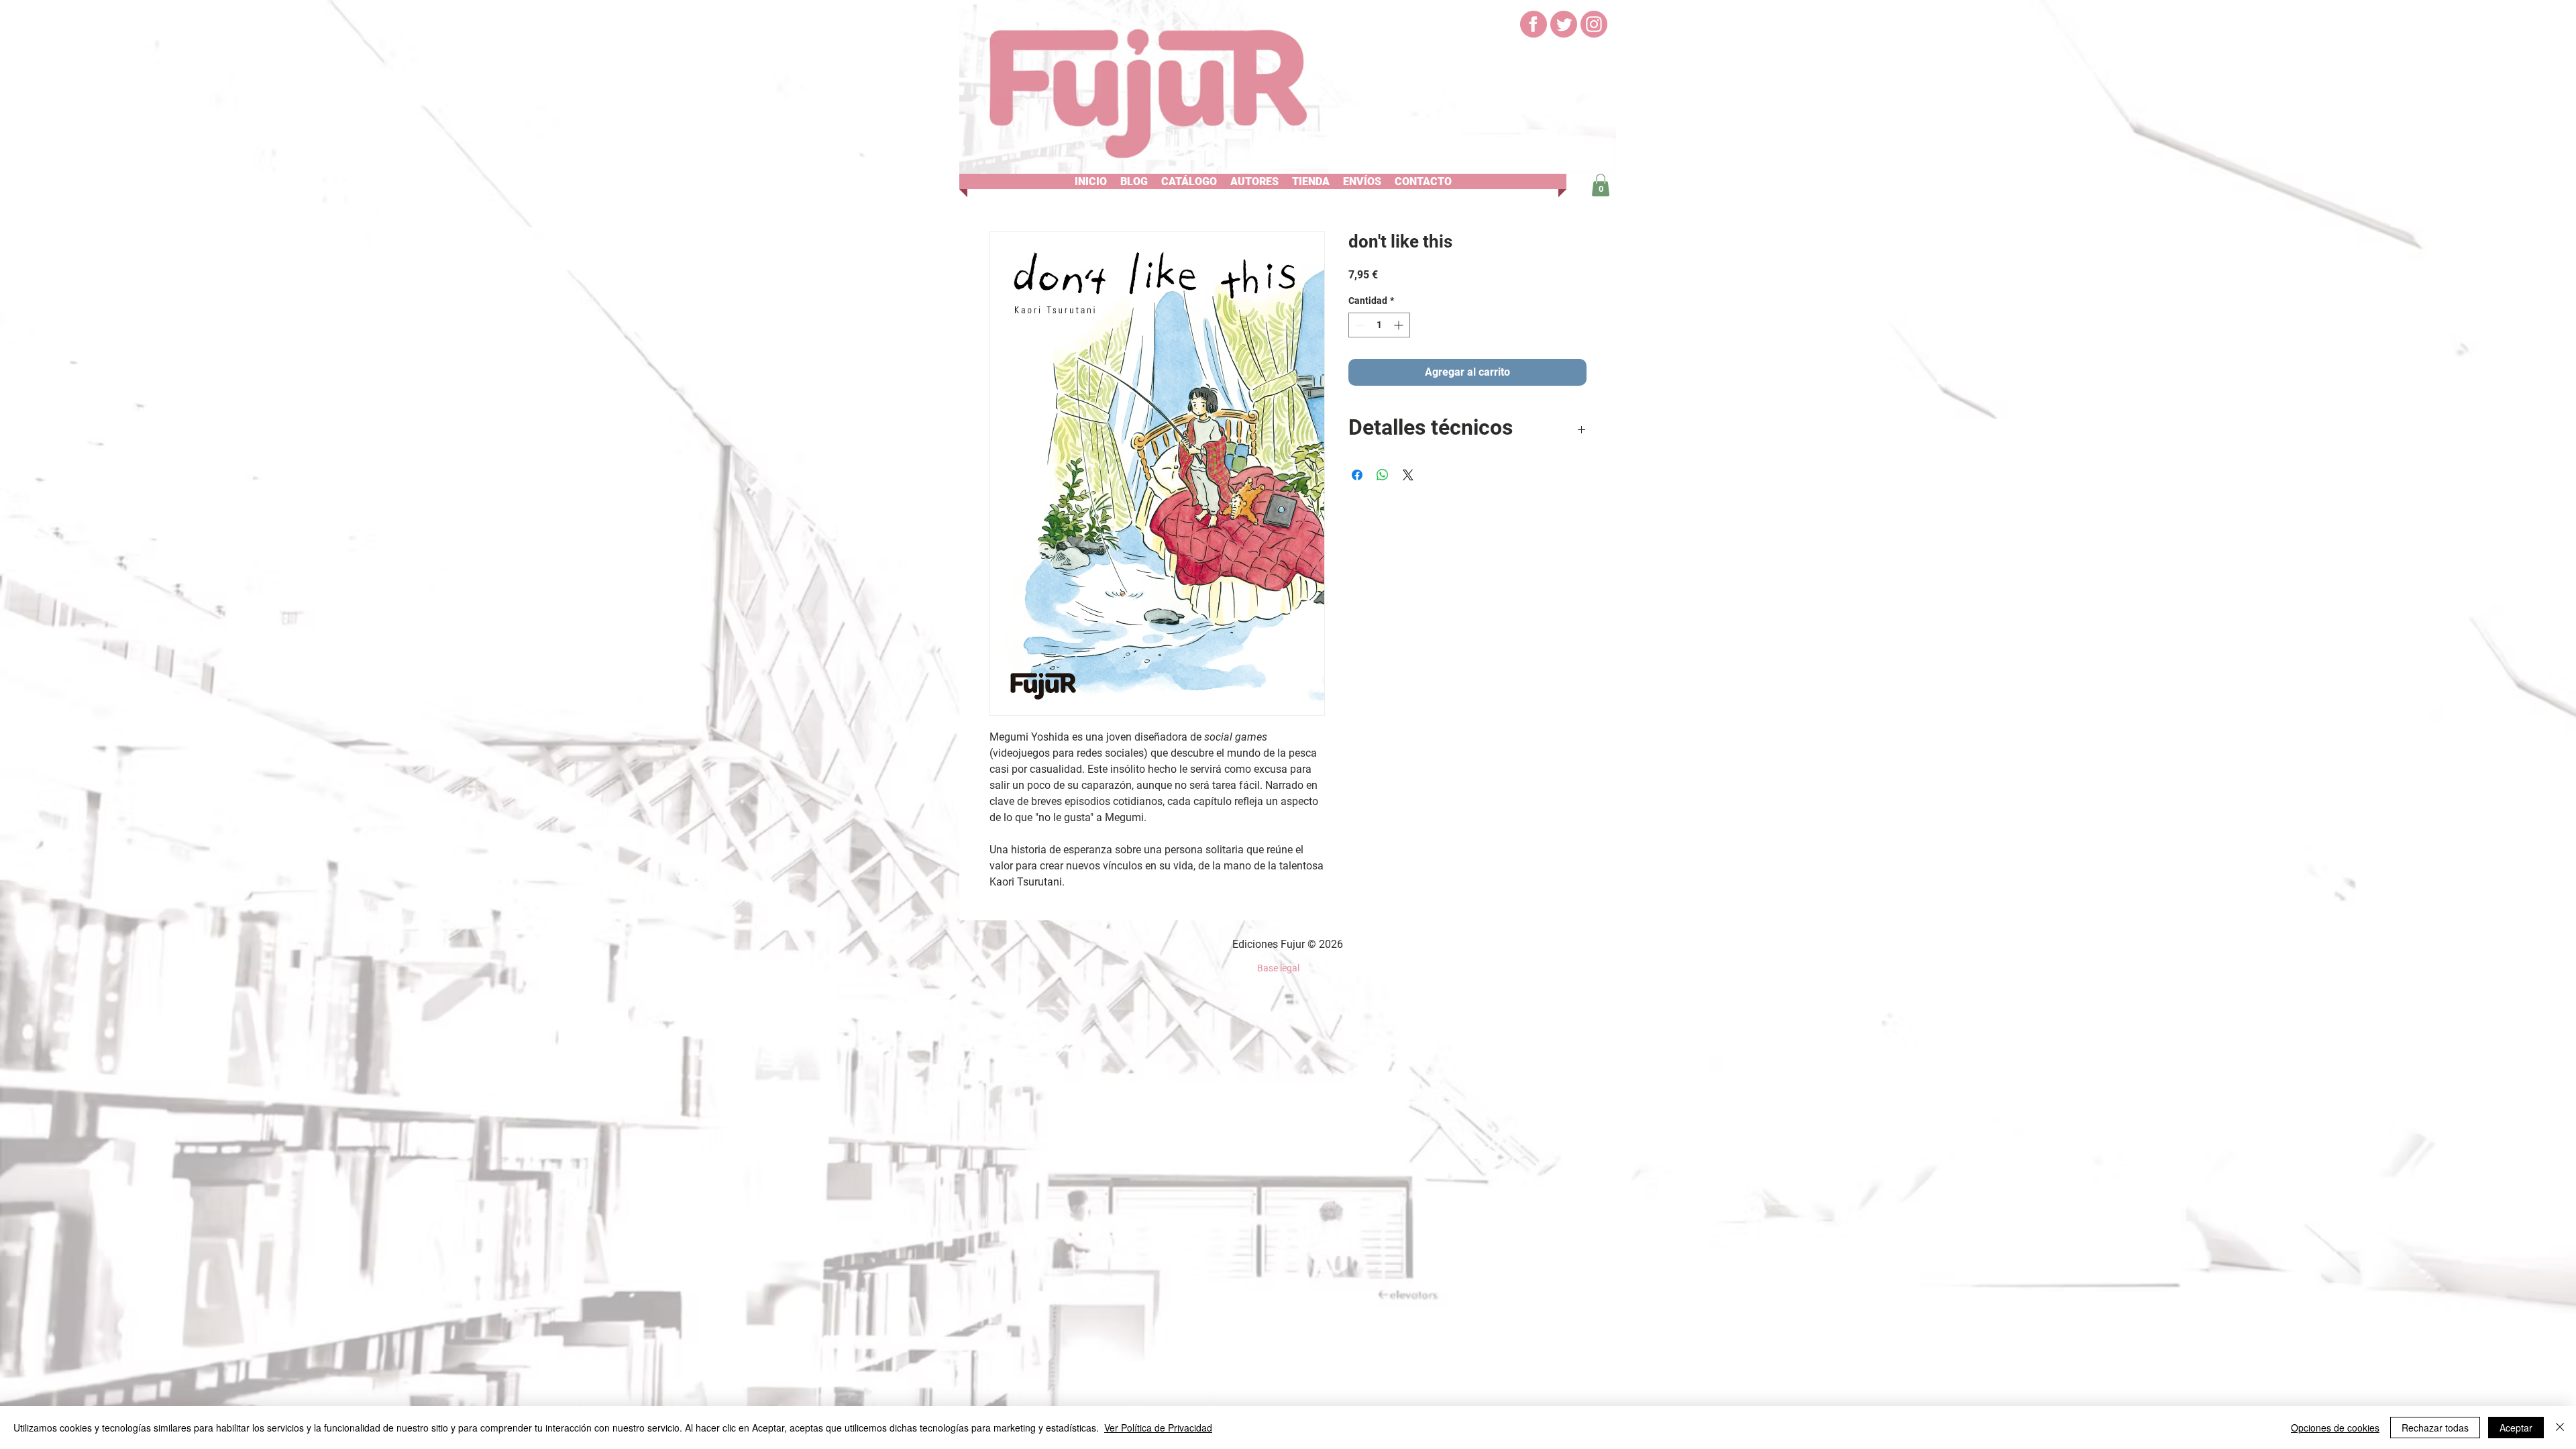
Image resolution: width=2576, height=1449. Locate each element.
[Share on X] (1408, 475)
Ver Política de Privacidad (1158, 1428)
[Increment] (1400, 325)
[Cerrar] (2560, 1428)
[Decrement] (1359, 325)
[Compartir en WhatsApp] (1383, 475)
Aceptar (2516, 1428)
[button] (1134, 181)
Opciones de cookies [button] (2335, 1428)
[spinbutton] (1379, 325)
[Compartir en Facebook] (1357, 475)
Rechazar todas (2435, 1428)
